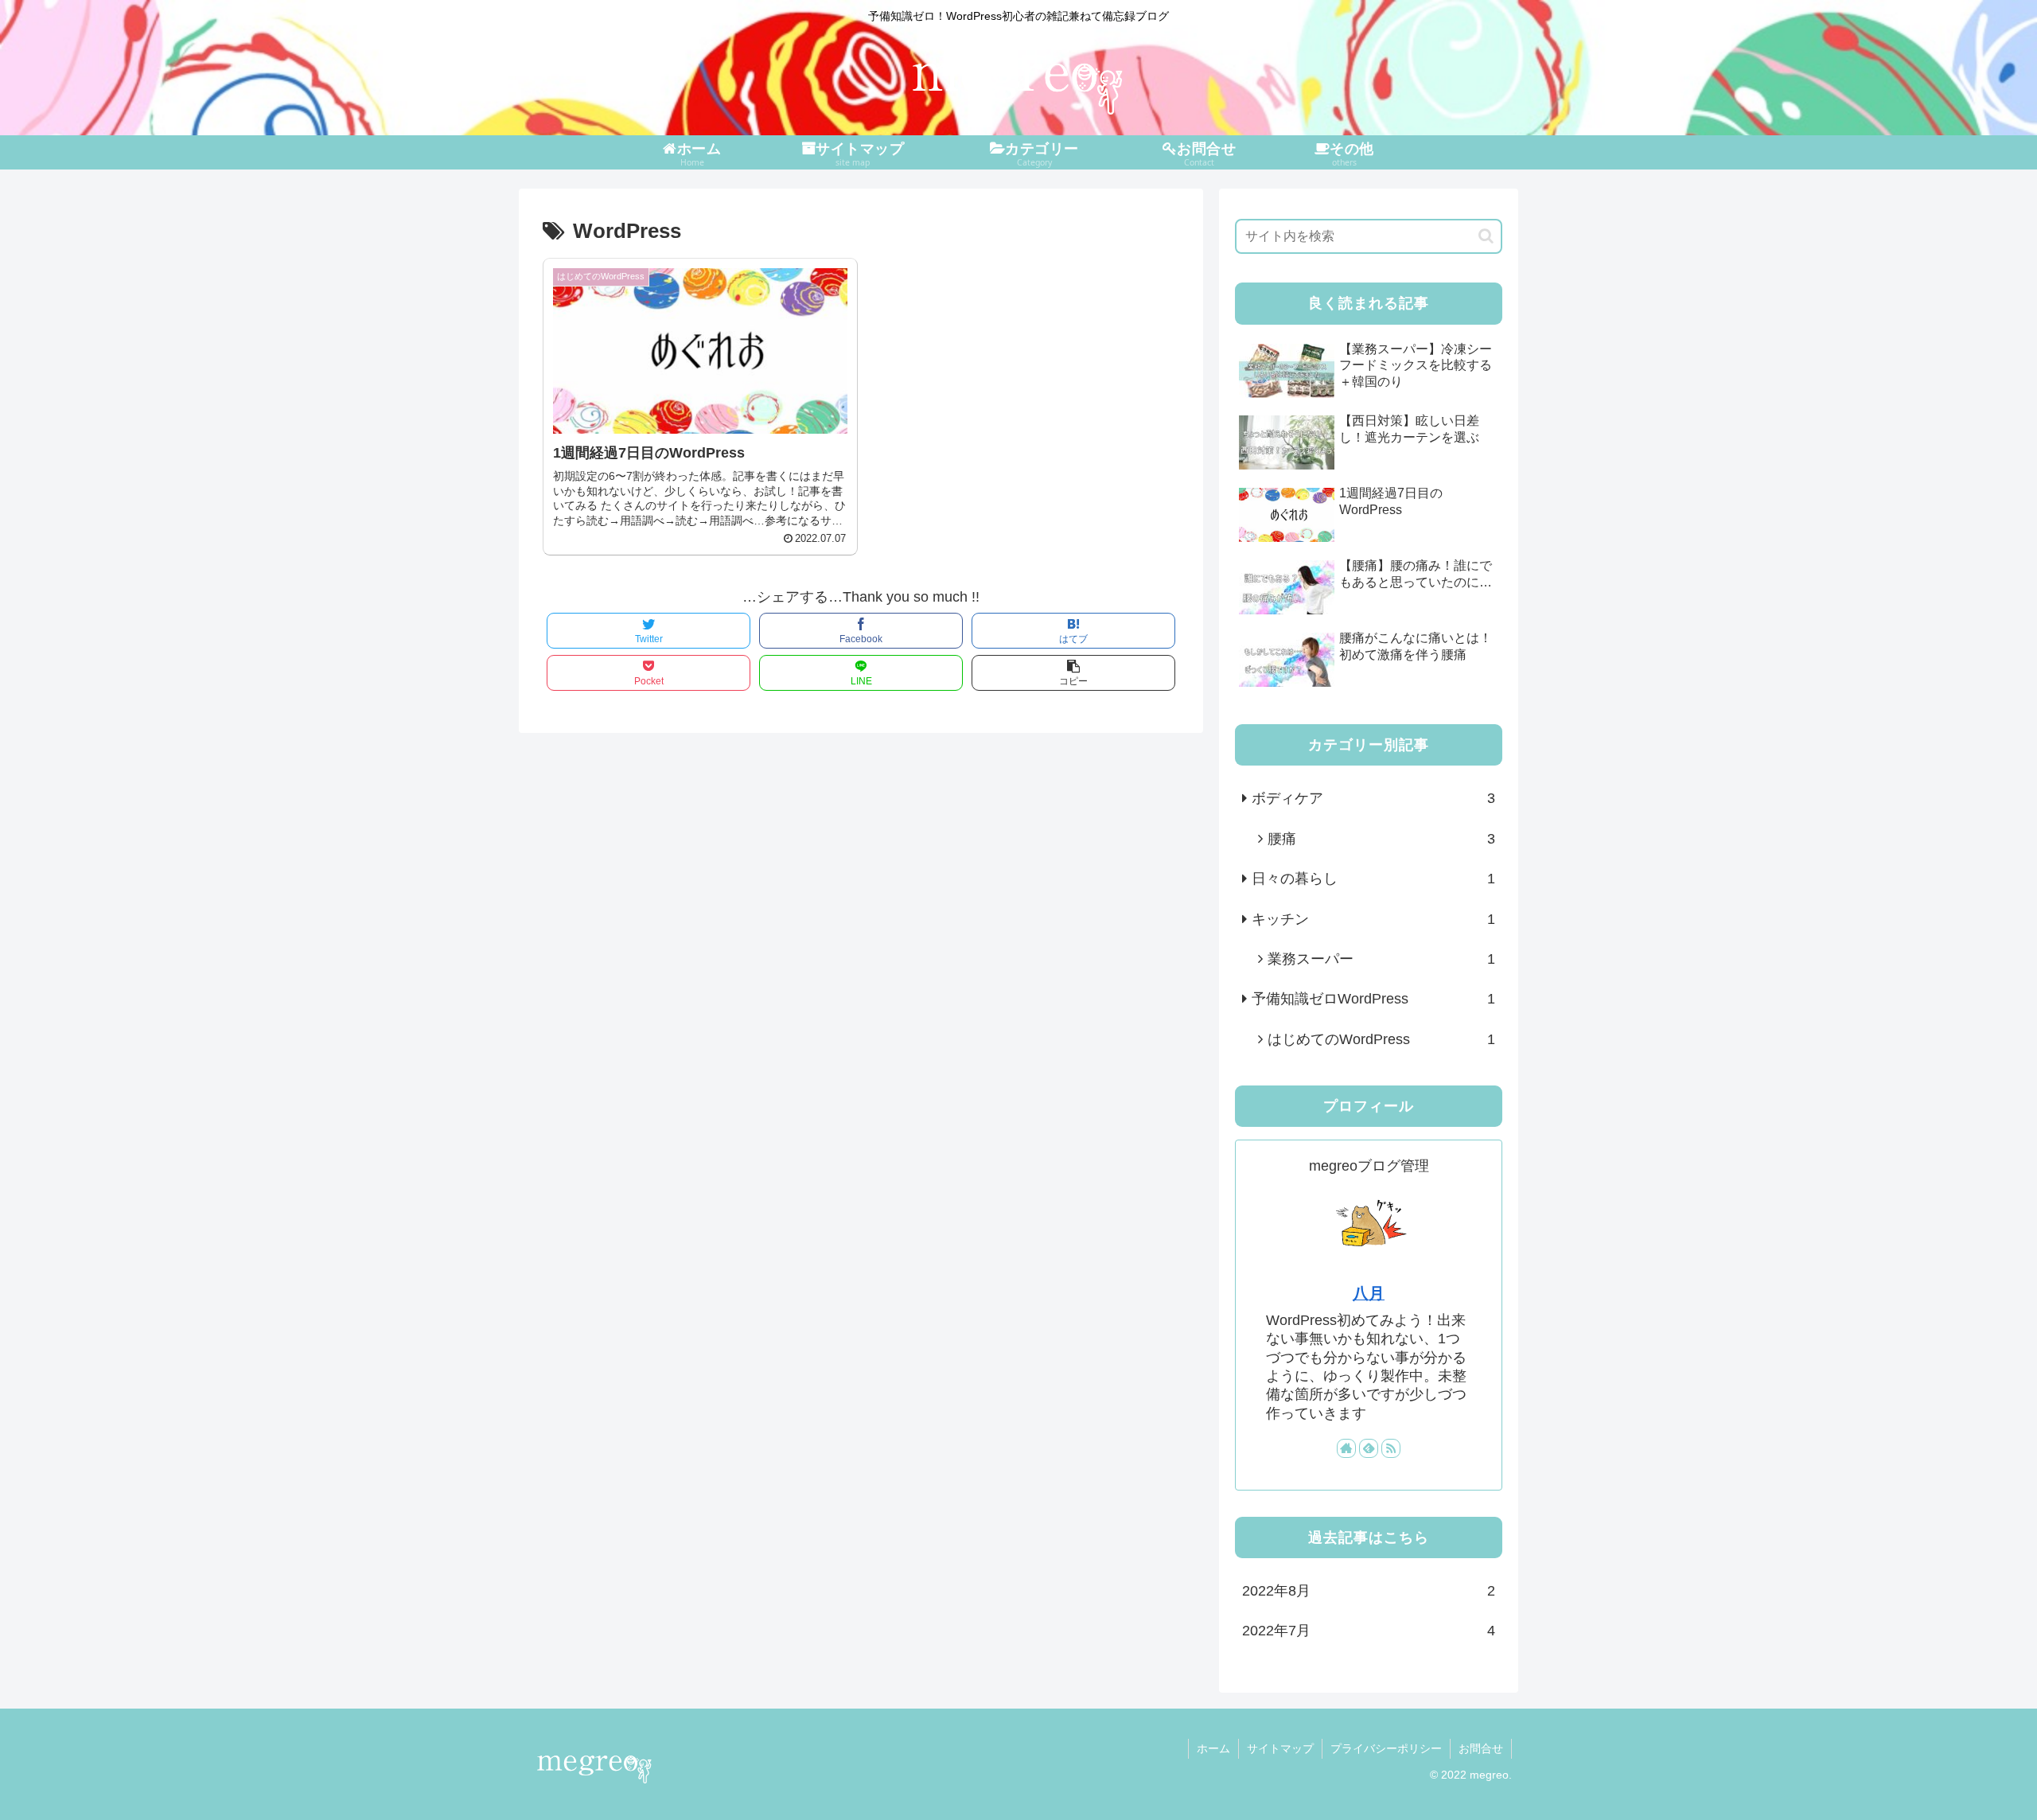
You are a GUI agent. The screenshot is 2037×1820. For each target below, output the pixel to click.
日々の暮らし (1373, 879)
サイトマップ (1280, 1748)
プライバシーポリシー (1386, 1748)
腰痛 (1381, 839)
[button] (1486, 236)
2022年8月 (1369, 1591)
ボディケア (1373, 798)
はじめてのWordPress (1381, 1039)
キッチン (1373, 919)
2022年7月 (1369, 1631)
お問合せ (1481, 1748)
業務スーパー (1381, 959)
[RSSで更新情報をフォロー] (1391, 1448)
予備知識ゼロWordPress (1373, 999)
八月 (1369, 1293)
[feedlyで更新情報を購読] (1369, 1448)
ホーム (1213, 1748)
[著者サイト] (1346, 1448)
